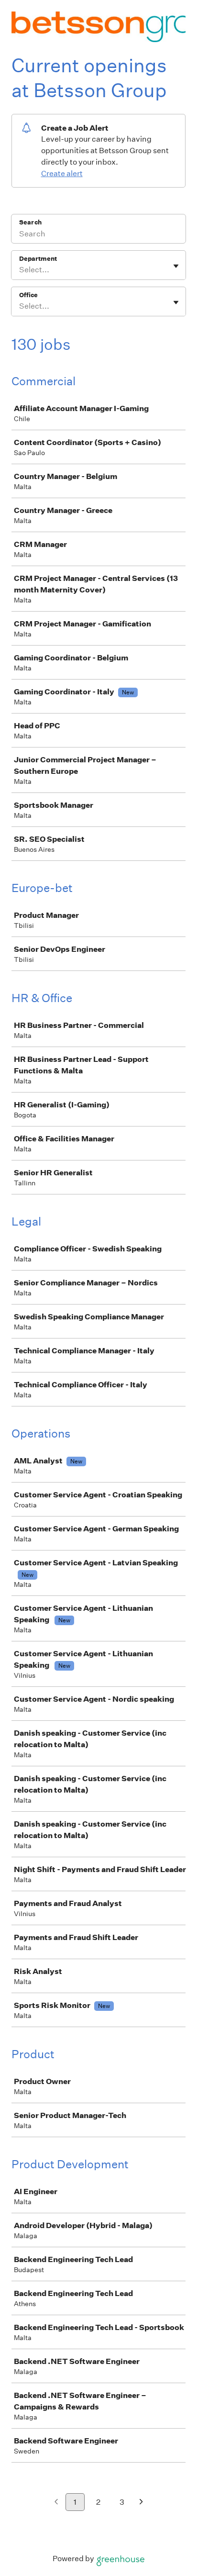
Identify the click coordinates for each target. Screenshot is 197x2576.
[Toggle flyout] (176, 266)
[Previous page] (56, 2503)
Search (30, 222)
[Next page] (141, 2503)
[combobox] (20, 270)
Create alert (62, 173)
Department (38, 259)
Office (28, 295)
